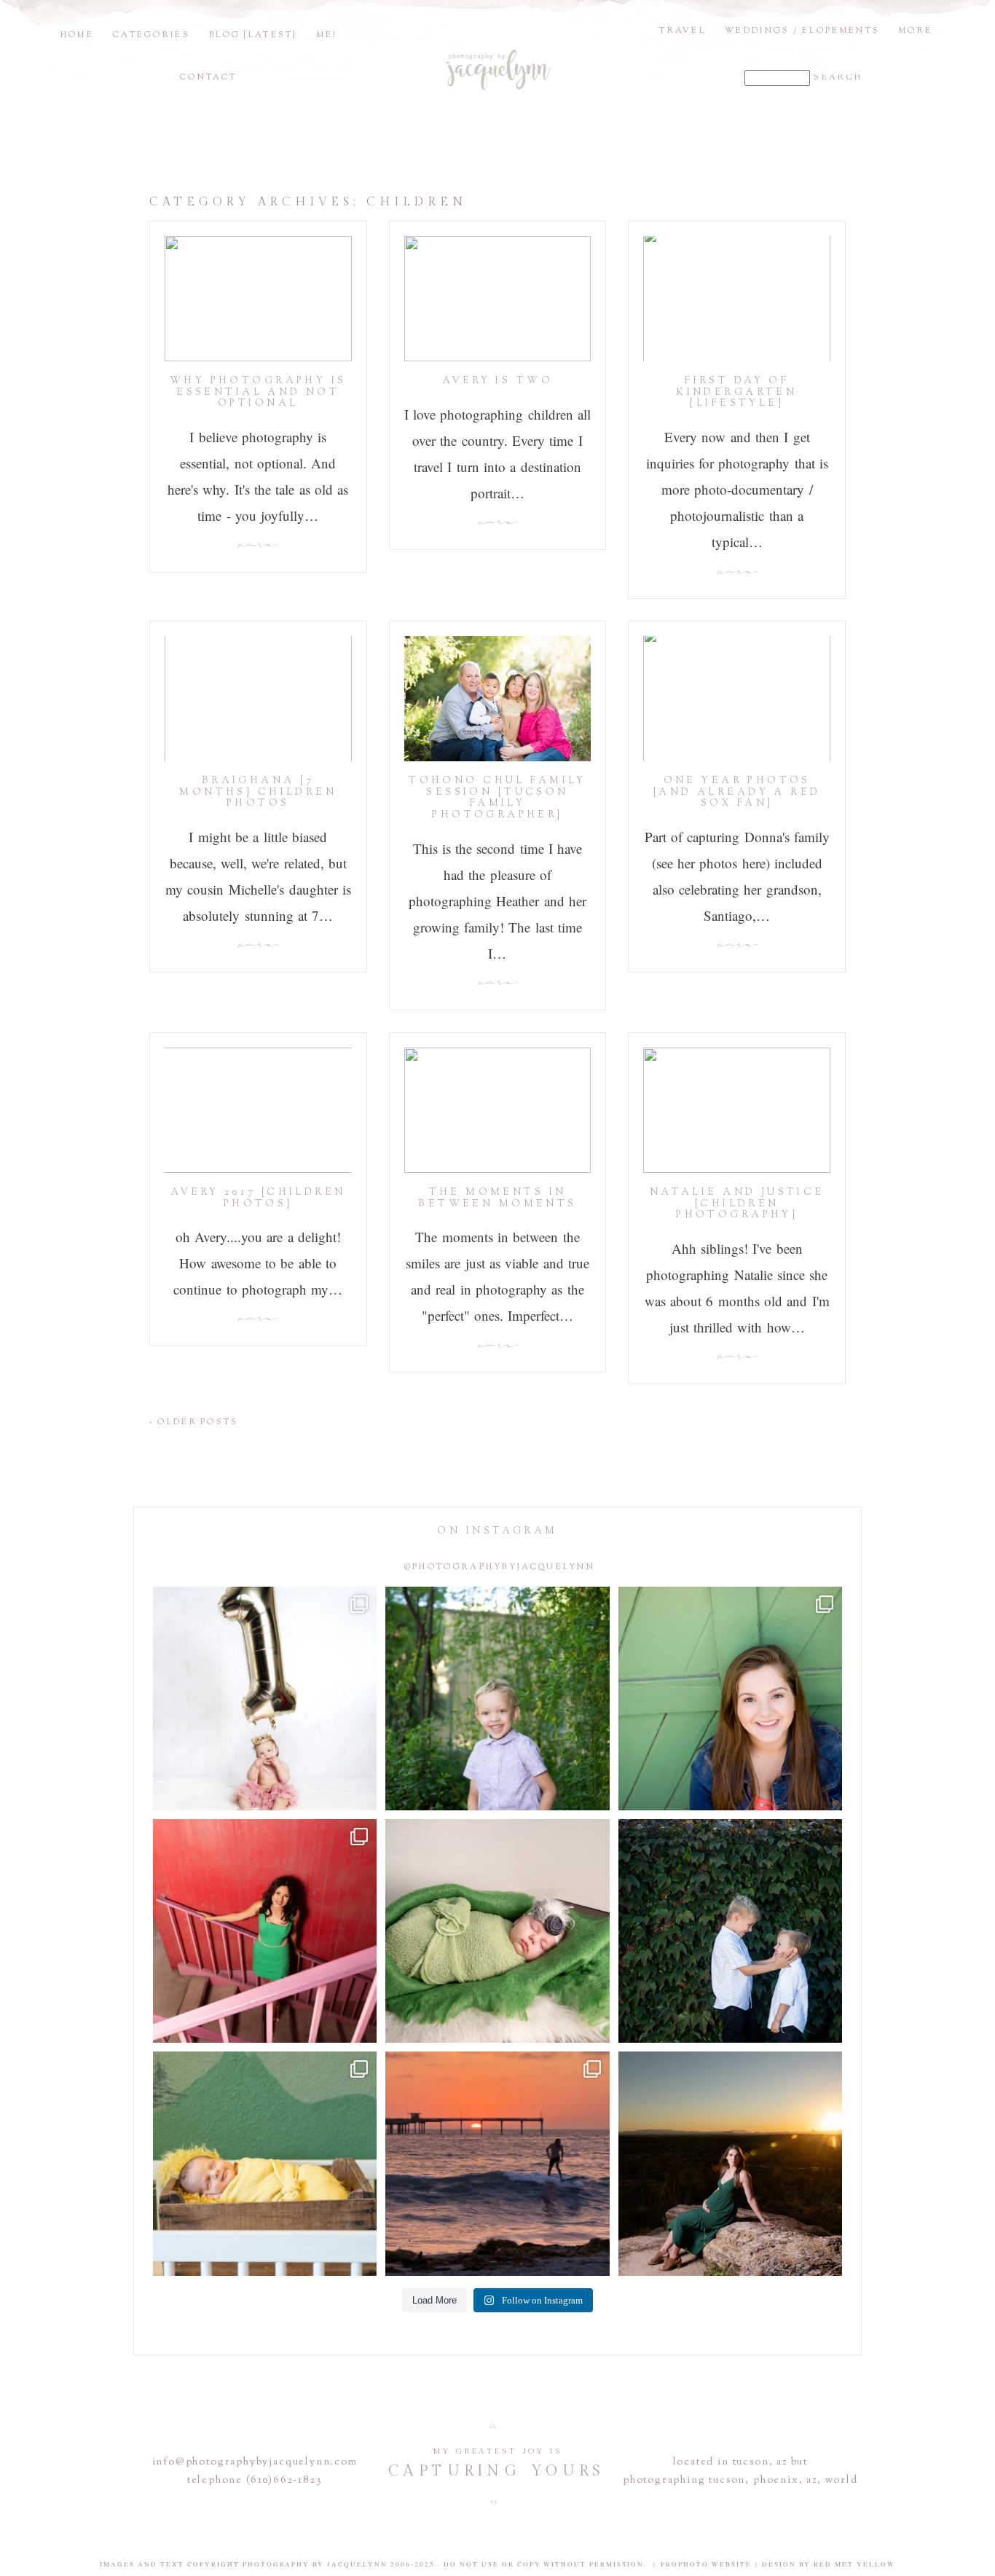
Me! (327, 35)
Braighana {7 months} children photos (258, 792)
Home (77, 35)
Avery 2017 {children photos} (258, 1198)
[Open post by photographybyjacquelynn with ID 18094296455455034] (497, 1699)
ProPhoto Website (706, 2564)
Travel (683, 31)
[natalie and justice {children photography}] (737, 1110)
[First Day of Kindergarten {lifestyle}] (737, 299)
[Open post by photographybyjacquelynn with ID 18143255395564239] (265, 1699)
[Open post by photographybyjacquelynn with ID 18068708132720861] (730, 2163)
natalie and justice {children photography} (737, 1204)
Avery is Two (497, 381)
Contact (208, 77)
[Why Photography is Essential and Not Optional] (258, 299)
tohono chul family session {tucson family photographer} (497, 798)
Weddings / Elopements (802, 31)
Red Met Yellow (854, 2564)
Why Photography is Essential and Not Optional (258, 392)
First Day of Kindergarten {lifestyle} (737, 392)
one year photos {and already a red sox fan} (737, 792)
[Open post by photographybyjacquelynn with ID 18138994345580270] (730, 1931)
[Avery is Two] (498, 299)
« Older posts (194, 1422)
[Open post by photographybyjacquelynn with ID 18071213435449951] (497, 1931)
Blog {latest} (253, 35)
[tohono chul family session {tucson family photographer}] (498, 699)
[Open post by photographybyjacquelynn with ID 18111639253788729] (497, 2163)
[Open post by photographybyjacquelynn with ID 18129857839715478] (265, 1931)
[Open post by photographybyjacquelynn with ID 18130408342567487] (730, 1699)
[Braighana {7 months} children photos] (258, 699)
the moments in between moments (497, 1198)
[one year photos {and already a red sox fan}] (737, 699)
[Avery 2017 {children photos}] (258, 1110)
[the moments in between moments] (498, 1110)
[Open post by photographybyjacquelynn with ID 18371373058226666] (265, 2163)
